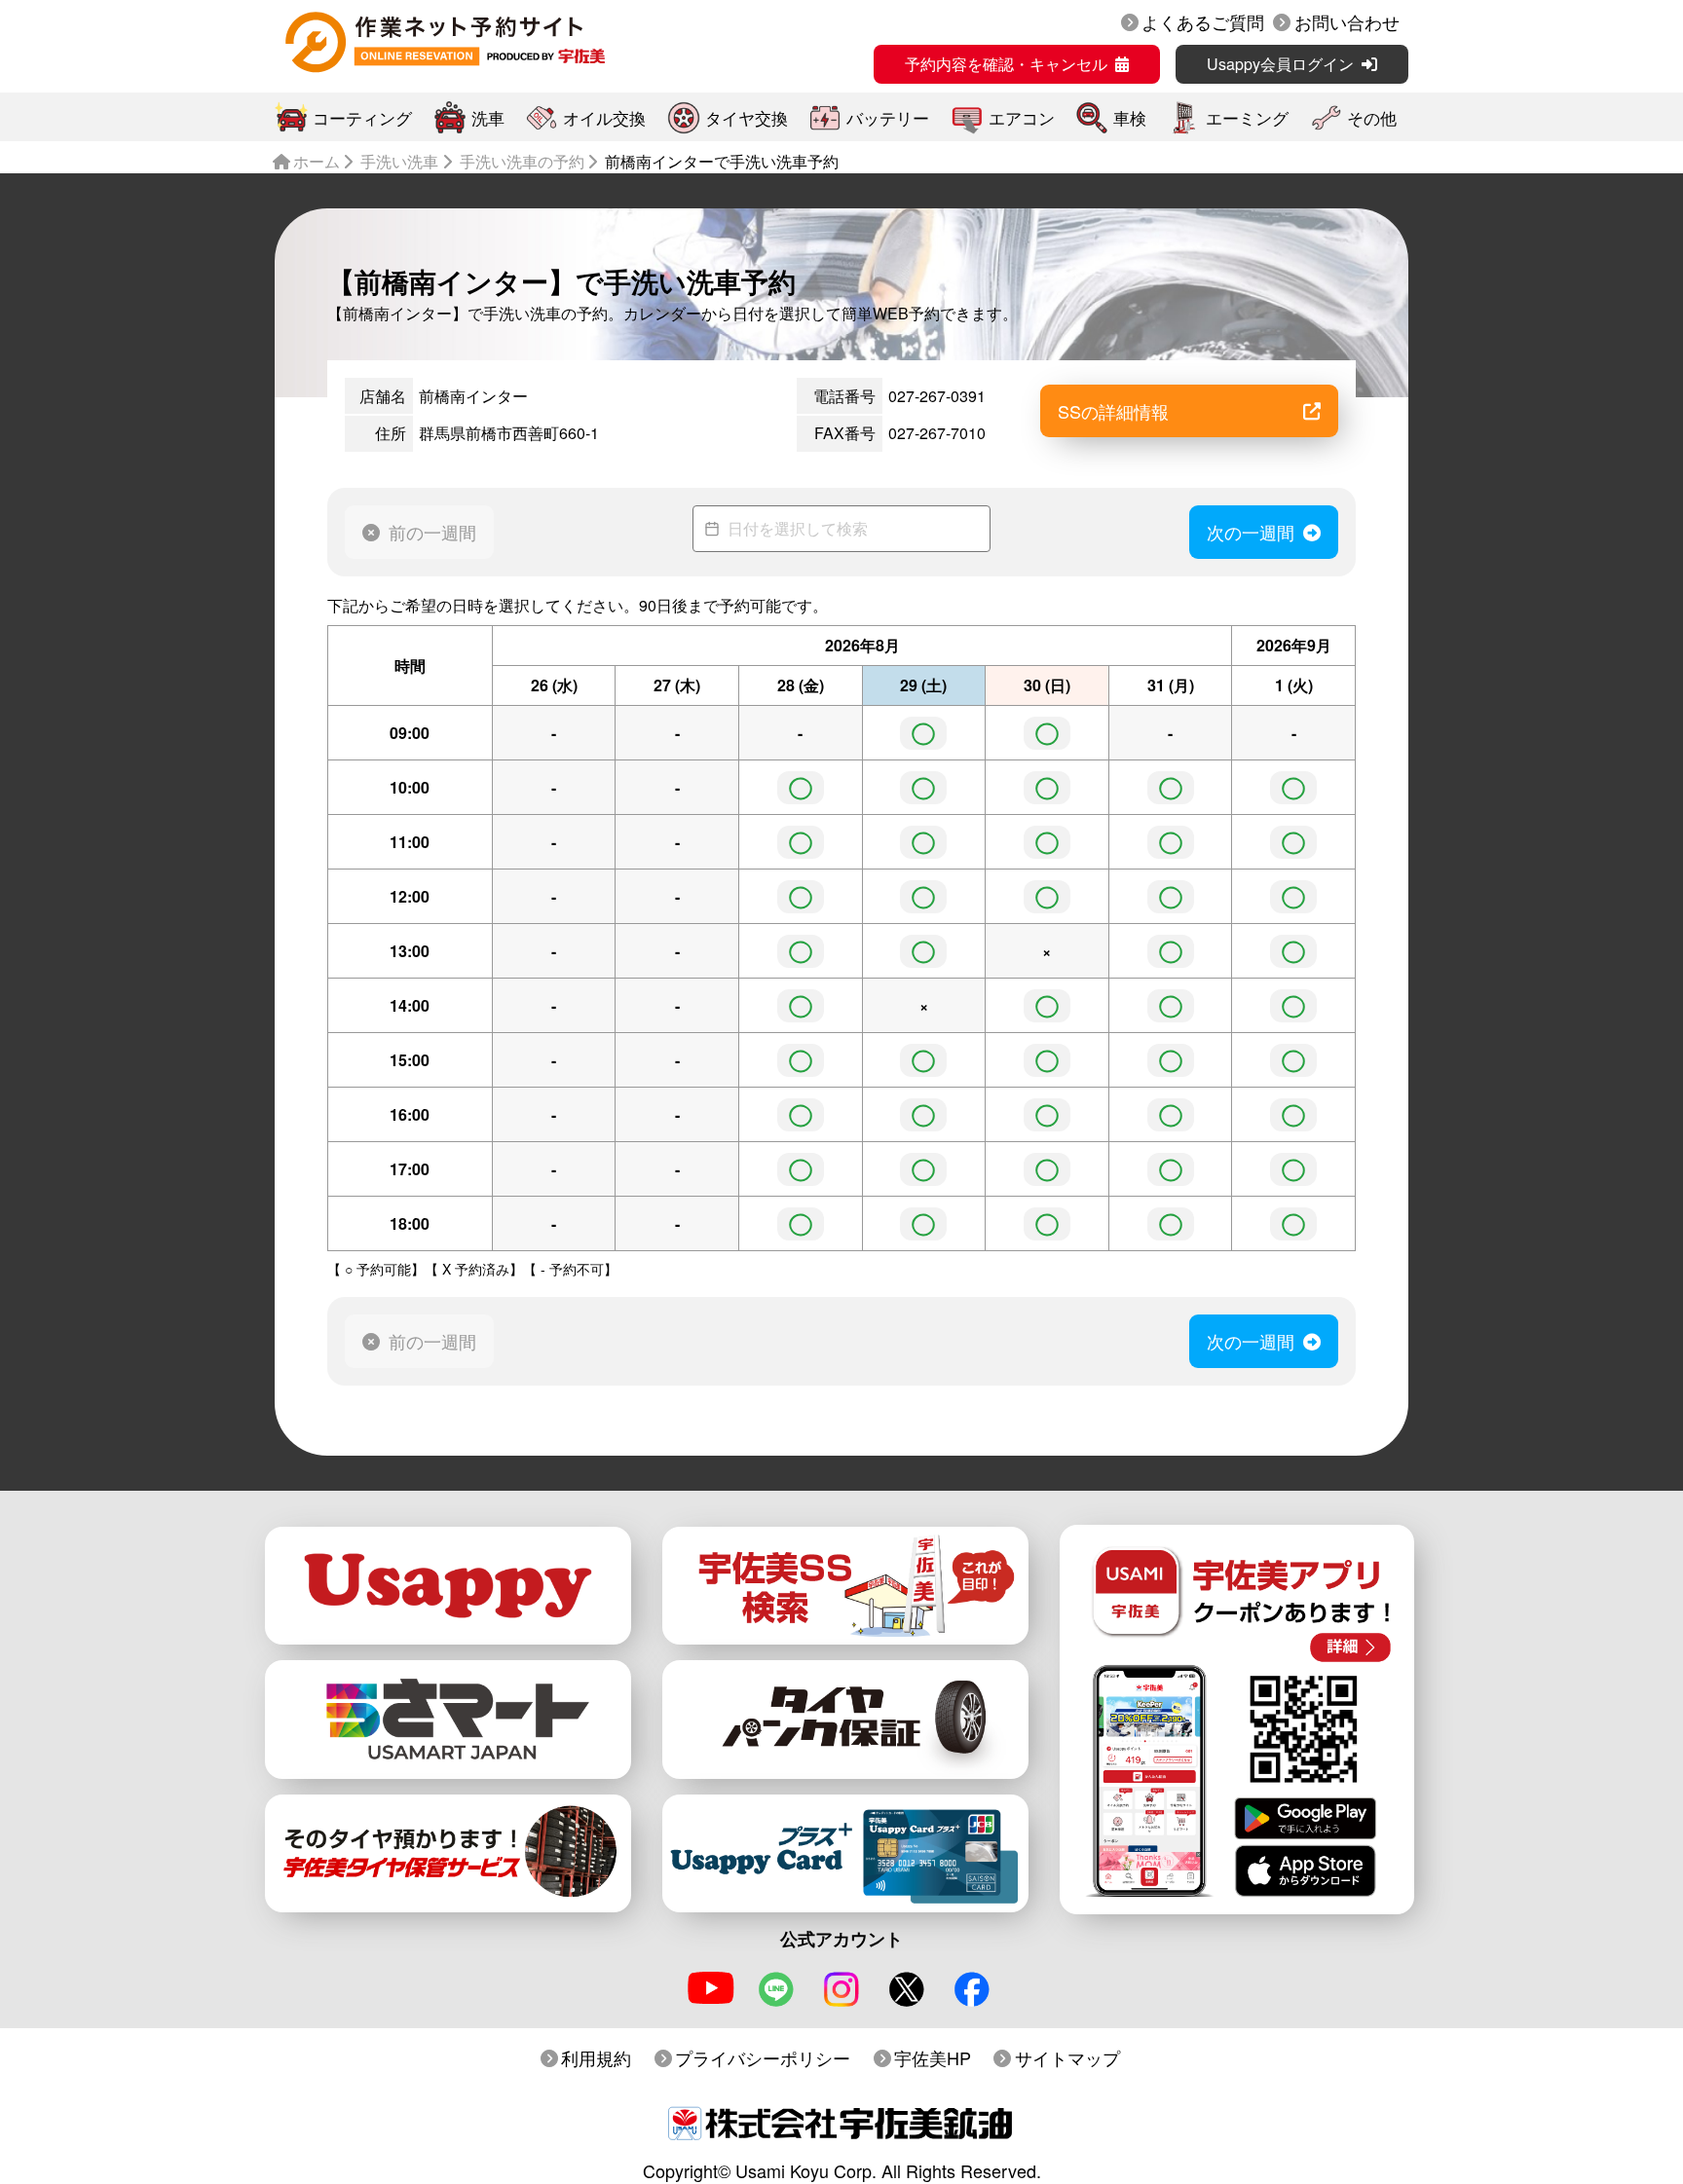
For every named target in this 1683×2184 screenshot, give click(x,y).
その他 (1372, 117)
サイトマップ (1067, 2057)
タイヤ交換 (747, 117)
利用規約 (596, 2057)
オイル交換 (604, 117)
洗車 (488, 117)
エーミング (1247, 117)
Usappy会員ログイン (1280, 64)
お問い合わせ (1347, 21)
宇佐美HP (933, 2057)
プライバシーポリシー (763, 2057)
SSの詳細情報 (1113, 411)
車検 (1130, 117)
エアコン (1022, 117)
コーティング (362, 117)
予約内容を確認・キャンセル (1006, 64)
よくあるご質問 (1203, 21)
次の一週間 (1251, 532)
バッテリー (888, 117)
